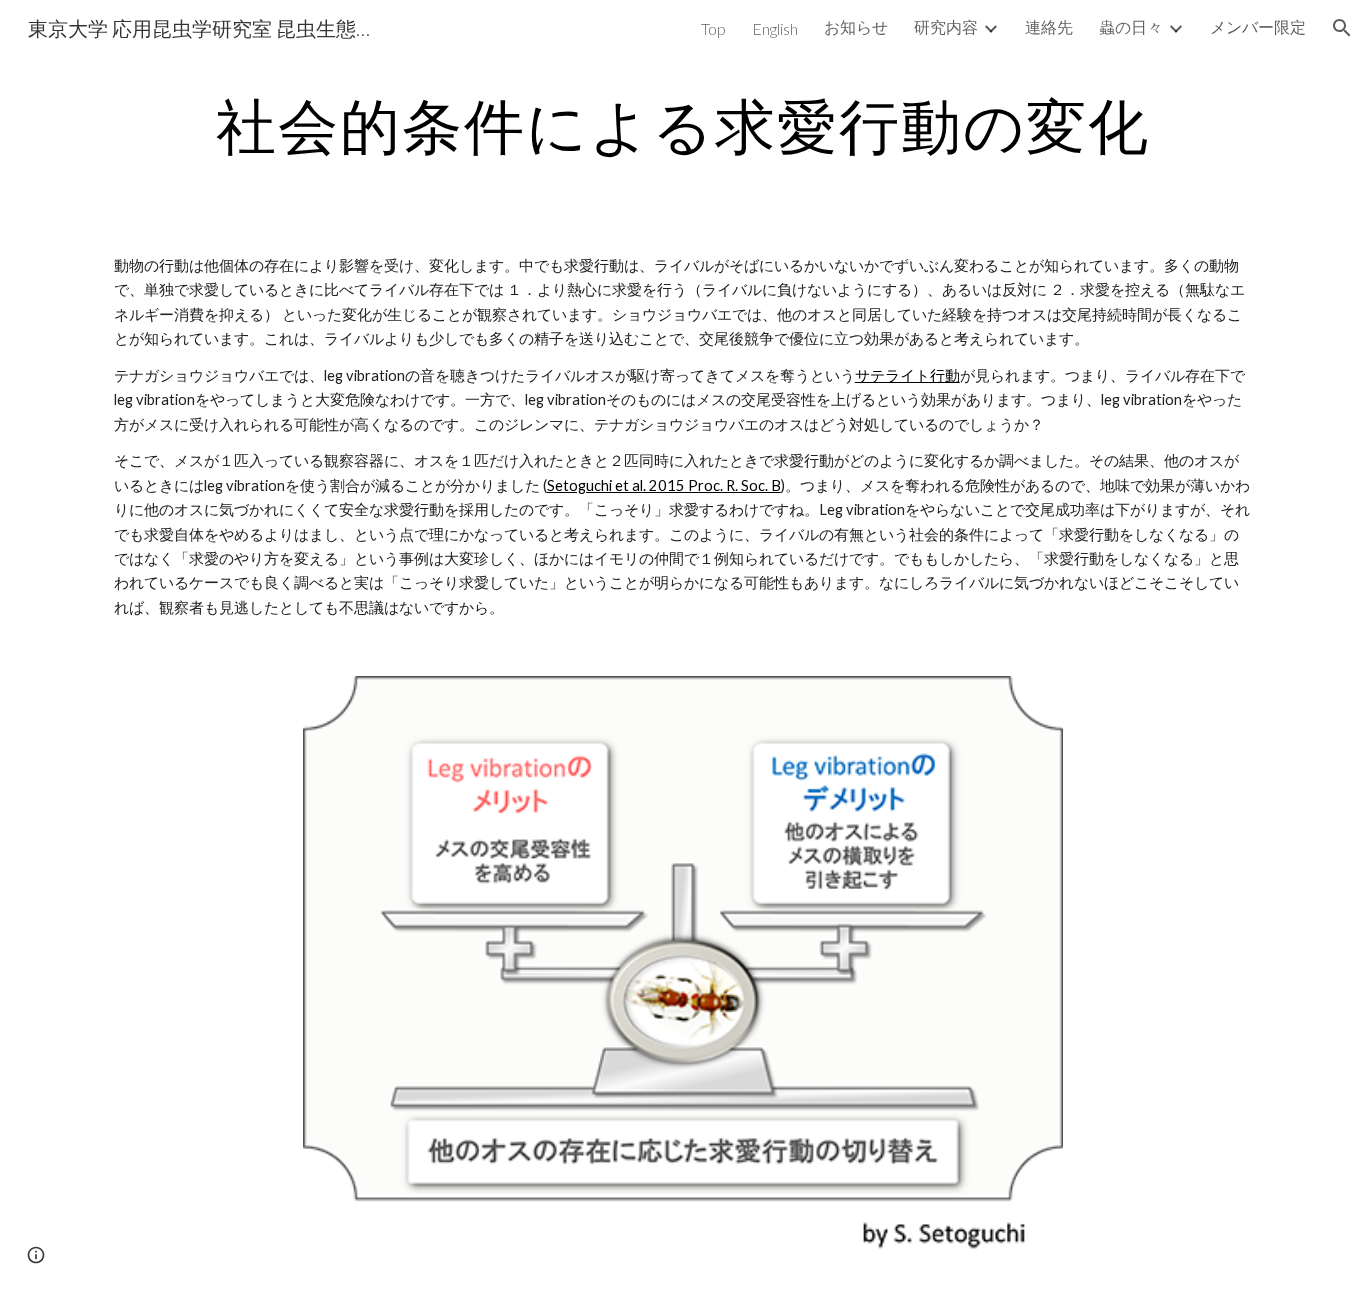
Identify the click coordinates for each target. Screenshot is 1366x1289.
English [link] (775, 28)
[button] (1342, 28)
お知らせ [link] (856, 26)
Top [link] (713, 28)
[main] (683, 125)
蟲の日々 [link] (1131, 26)
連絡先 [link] (1049, 26)
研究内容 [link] (946, 26)
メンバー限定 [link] (1258, 26)
